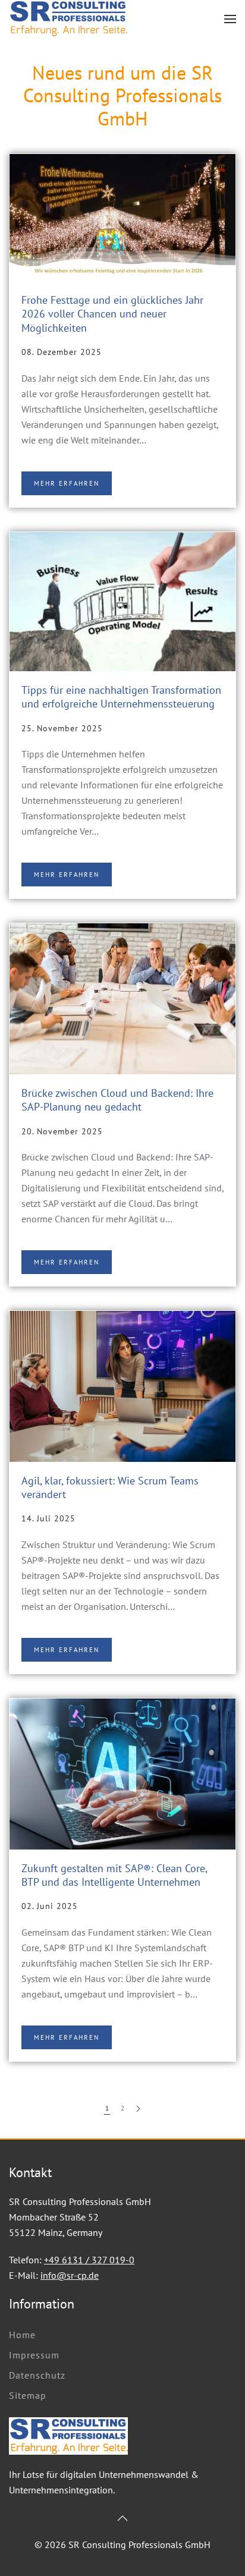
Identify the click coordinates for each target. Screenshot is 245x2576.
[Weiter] (138, 2109)
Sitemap (28, 2395)
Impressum (34, 2355)
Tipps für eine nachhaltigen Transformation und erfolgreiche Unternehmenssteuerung (121, 697)
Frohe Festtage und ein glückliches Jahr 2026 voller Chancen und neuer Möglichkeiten (112, 314)
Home (22, 2335)
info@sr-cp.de (70, 2275)
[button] (230, 19)
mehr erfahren (67, 483)
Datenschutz (37, 2375)
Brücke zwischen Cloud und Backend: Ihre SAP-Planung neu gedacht (117, 1100)
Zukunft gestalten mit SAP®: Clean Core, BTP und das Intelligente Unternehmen (114, 1875)
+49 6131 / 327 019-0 (89, 2260)
